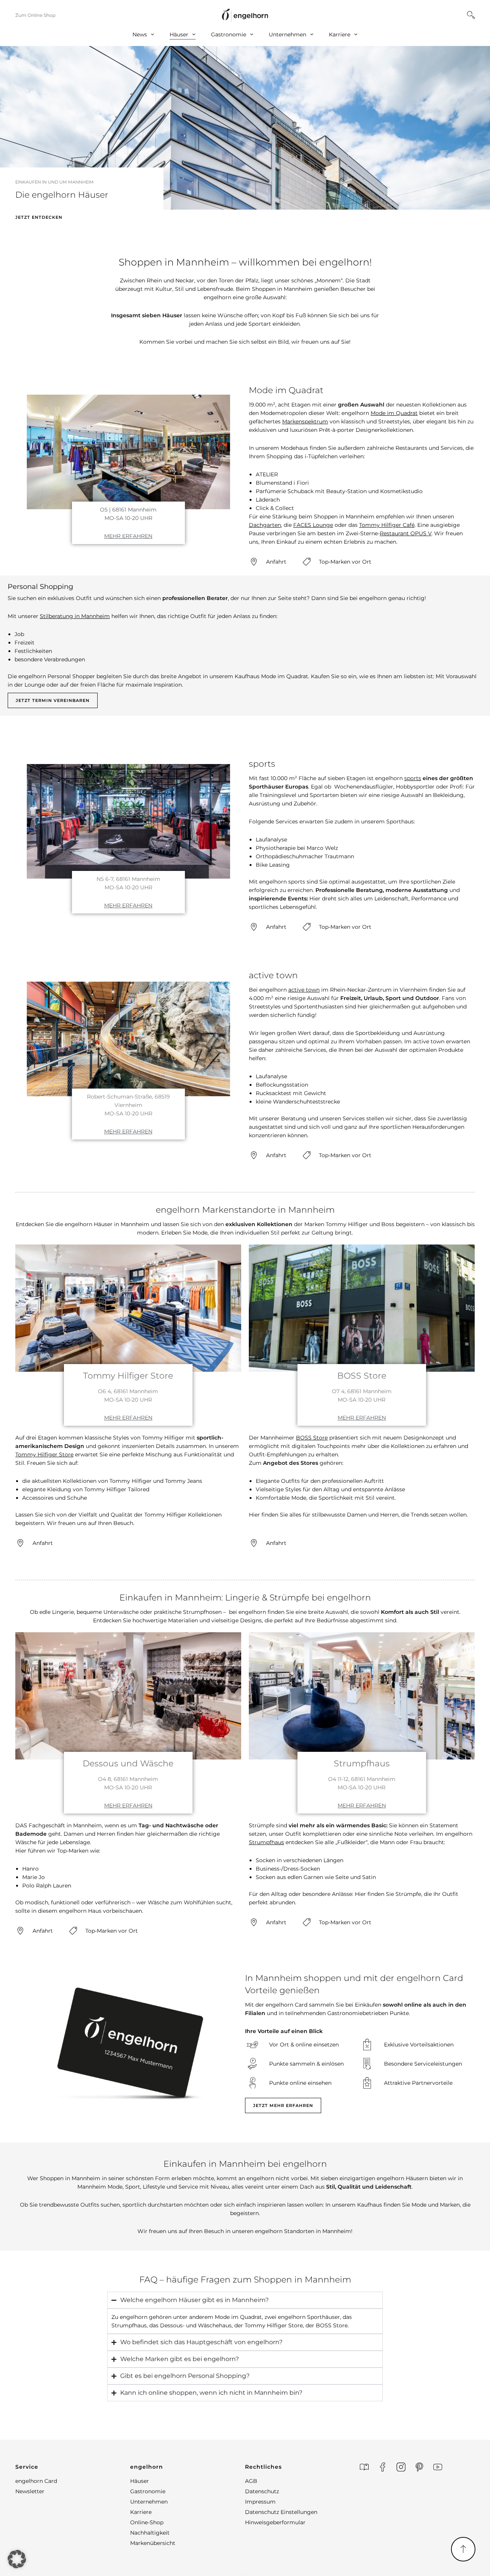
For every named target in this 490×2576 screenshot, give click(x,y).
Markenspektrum (305, 421)
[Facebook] (383, 2467)
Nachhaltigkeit (150, 2533)
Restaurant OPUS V (406, 533)
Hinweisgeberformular (275, 2522)
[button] (73, 2467)
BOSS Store (312, 1438)
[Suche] (471, 15)
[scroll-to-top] (463, 2549)
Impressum (260, 2502)
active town (304, 990)
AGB (251, 2481)
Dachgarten (265, 525)
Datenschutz (262, 2491)
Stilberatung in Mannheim (75, 616)
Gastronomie (229, 34)
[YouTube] (438, 2467)
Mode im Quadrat (394, 413)
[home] (245, 15)
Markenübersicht (153, 2543)
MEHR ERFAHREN (128, 536)
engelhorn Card (36, 2481)
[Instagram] (401, 2467)
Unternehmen (287, 34)
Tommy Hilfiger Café (387, 525)
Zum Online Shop (35, 15)
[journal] (364, 2467)
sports (413, 778)
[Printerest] (419, 2467)
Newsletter (30, 2491)
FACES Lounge (313, 525)
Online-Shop (147, 2522)
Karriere (340, 34)
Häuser (179, 34)
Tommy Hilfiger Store (44, 1454)
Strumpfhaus (266, 1842)
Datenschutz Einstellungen (281, 2512)
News (140, 34)
